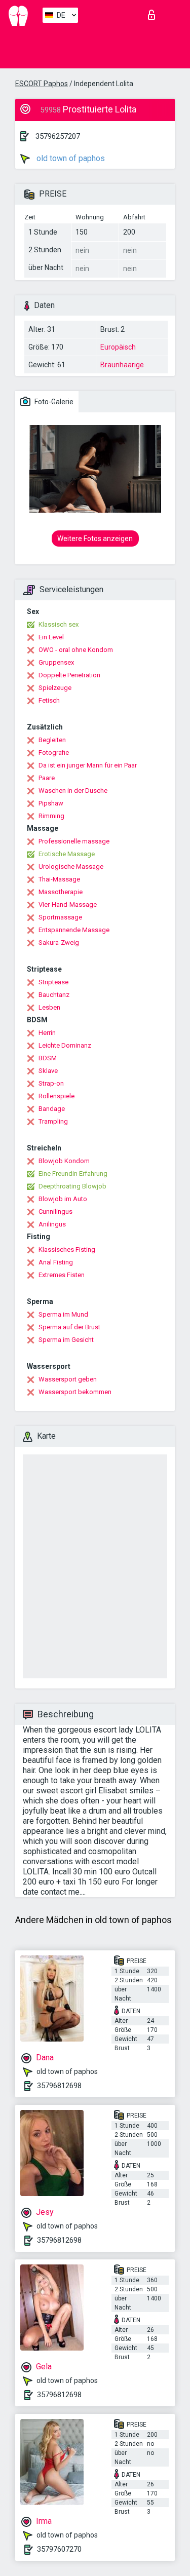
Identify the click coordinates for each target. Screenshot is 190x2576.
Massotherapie (61, 892)
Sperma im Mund (63, 1314)
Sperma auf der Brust (69, 1327)
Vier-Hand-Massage (68, 905)
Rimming (51, 816)
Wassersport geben (68, 1379)
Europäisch (118, 347)
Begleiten (52, 740)
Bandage (52, 1109)
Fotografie (54, 753)
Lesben (49, 1007)
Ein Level (51, 637)
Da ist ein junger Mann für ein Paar (88, 765)
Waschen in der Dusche (73, 791)
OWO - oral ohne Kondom (76, 650)
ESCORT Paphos (42, 84)
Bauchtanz (54, 995)
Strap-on (51, 1083)
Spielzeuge (55, 688)
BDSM (48, 1058)
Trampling (53, 1121)
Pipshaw (51, 803)
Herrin (47, 1033)
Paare (47, 778)
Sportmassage (60, 917)
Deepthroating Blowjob (72, 1186)
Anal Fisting (56, 1262)
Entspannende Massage (74, 930)
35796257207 (58, 136)
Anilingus (52, 1224)
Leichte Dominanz (65, 1045)
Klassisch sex (59, 624)
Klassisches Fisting (67, 1249)
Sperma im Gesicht (66, 1340)
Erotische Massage (67, 854)
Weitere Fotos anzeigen (95, 539)
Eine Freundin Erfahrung (73, 1174)
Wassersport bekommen (75, 1392)
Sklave (48, 1071)
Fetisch (49, 700)
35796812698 (59, 2086)
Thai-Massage (59, 879)
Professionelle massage (74, 841)
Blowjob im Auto (63, 1199)
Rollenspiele (56, 1096)
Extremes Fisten (62, 1275)
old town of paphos (70, 158)
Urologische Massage (71, 867)
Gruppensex (56, 662)
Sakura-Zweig (59, 943)
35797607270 (59, 2549)
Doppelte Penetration (69, 675)
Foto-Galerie (53, 402)
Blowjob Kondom (64, 1161)
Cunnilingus (55, 1212)
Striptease (53, 982)
